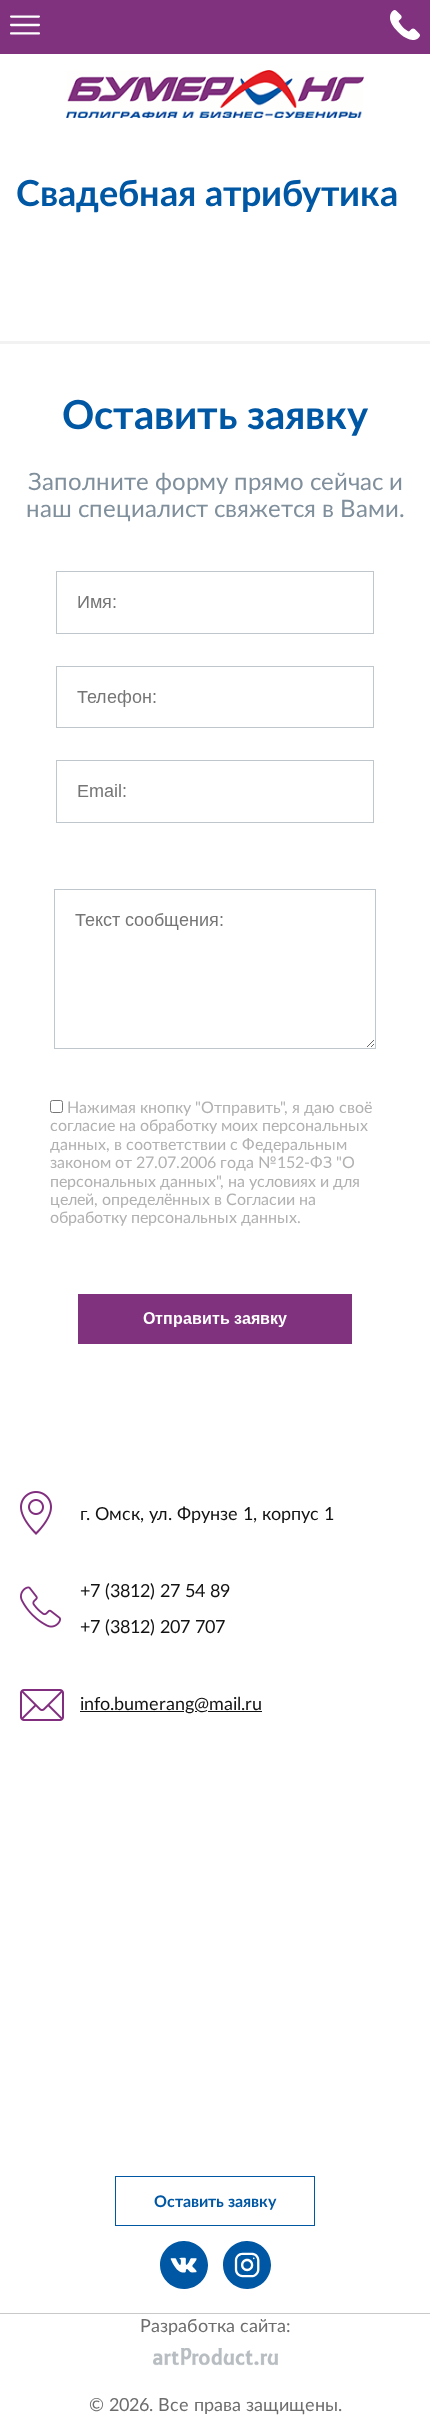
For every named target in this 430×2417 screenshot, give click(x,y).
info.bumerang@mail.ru (171, 1705)
